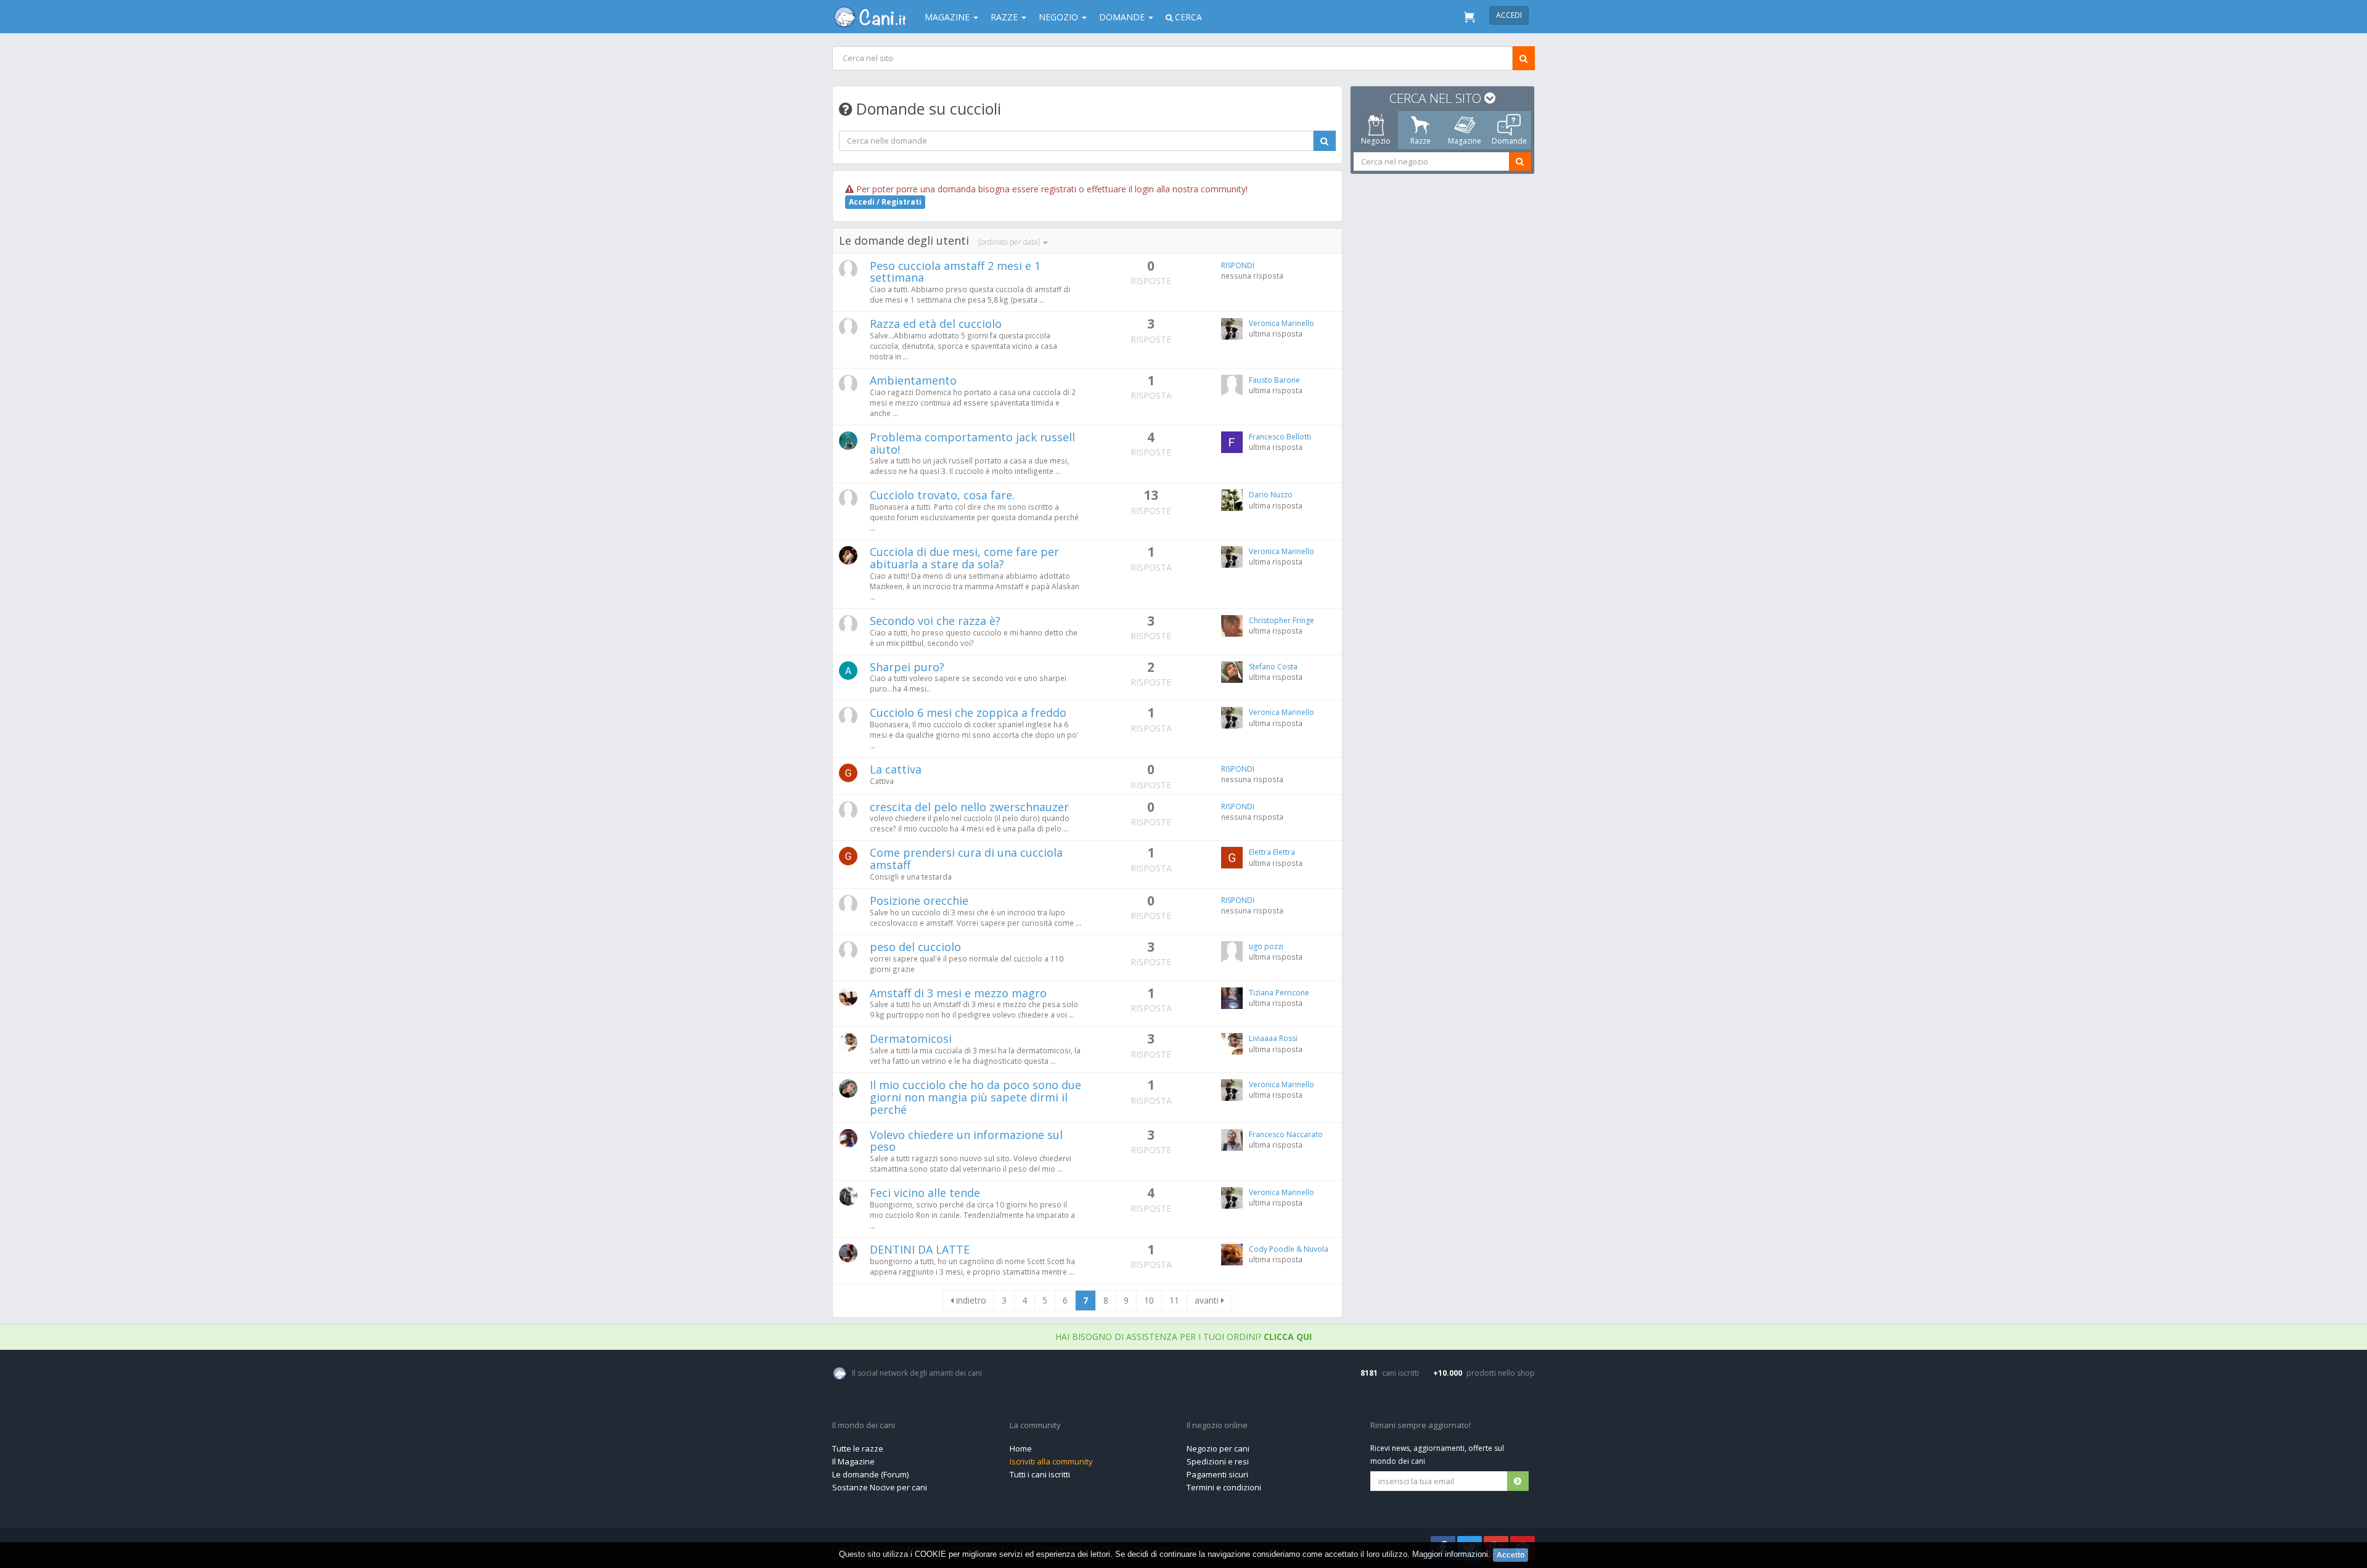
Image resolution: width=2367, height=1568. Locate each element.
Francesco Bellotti (1280, 437)
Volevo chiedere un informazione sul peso (966, 1141)
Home (1021, 1448)
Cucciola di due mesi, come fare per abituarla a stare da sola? (964, 558)
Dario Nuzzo (1271, 495)
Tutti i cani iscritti (1040, 1474)
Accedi (1509, 15)
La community (1035, 1426)
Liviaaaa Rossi (1273, 1038)
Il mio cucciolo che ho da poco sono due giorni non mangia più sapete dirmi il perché (975, 1097)
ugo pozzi (1266, 946)
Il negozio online (1217, 1426)
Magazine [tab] (1465, 141)
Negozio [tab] (1376, 141)
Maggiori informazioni (1450, 1554)
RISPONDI (1238, 265)
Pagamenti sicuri (1217, 1474)
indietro (970, 1300)
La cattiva (896, 769)
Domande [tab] (1509, 141)
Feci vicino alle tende (925, 1193)
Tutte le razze (858, 1448)
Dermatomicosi (911, 1039)
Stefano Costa (1273, 667)
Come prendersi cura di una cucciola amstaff (966, 859)
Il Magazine (853, 1461)
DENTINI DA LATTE (920, 1249)
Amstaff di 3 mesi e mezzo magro (958, 993)
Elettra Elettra (1272, 852)
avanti (1208, 1300)
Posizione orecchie (919, 900)
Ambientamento (913, 380)
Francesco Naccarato (1286, 1134)
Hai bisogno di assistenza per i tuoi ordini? (1183, 1337)
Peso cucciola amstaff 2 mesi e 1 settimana (955, 272)
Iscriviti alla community (1051, 1461)
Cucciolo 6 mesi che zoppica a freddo (968, 713)
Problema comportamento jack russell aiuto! (972, 443)
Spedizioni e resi (1218, 1461)
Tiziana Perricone (1279, 993)
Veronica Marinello (1282, 323)
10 (1149, 1300)
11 (1174, 1300)
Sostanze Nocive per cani (880, 1487)
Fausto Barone (1274, 380)
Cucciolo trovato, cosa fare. (942, 495)
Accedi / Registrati (885, 202)
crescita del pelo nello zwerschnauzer (969, 807)
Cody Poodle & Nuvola (1289, 1249)
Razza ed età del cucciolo (936, 324)
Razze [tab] (1421, 141)
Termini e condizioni (1224, 1487)
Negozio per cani (1218, 1448)
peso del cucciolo (915, 947)
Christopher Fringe (1282, 620)
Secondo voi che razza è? (935, 621)
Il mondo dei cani (864, 1426)
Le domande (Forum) (870, 1474)
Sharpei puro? (907, 667)
